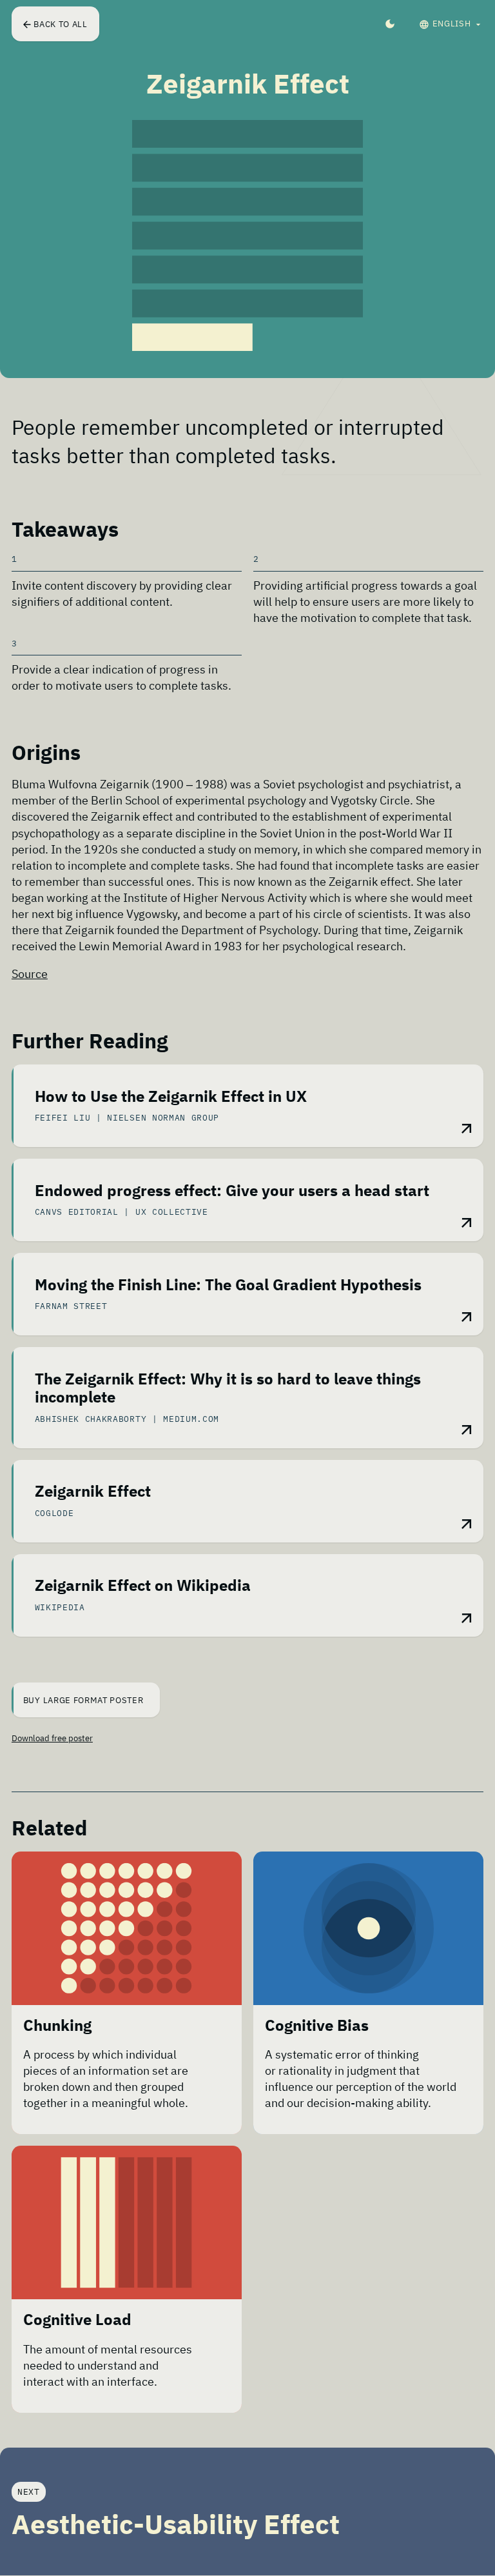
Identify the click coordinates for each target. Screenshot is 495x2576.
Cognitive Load (77, 2320)
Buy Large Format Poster (84, 1700)
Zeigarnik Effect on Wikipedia (143, 1586)
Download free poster (52, 1738)
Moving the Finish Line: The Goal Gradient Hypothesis (228, 1285)
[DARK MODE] (390, 24)
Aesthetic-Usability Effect (176, 2524)
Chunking (57, 2026)
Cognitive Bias (317, 2026)
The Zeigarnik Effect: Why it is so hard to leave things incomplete (228, 1389)
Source (30, 974)
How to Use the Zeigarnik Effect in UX (171, 1097)
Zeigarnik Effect (93, 1492)
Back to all (60, 24)
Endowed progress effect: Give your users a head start (232, 1191)
